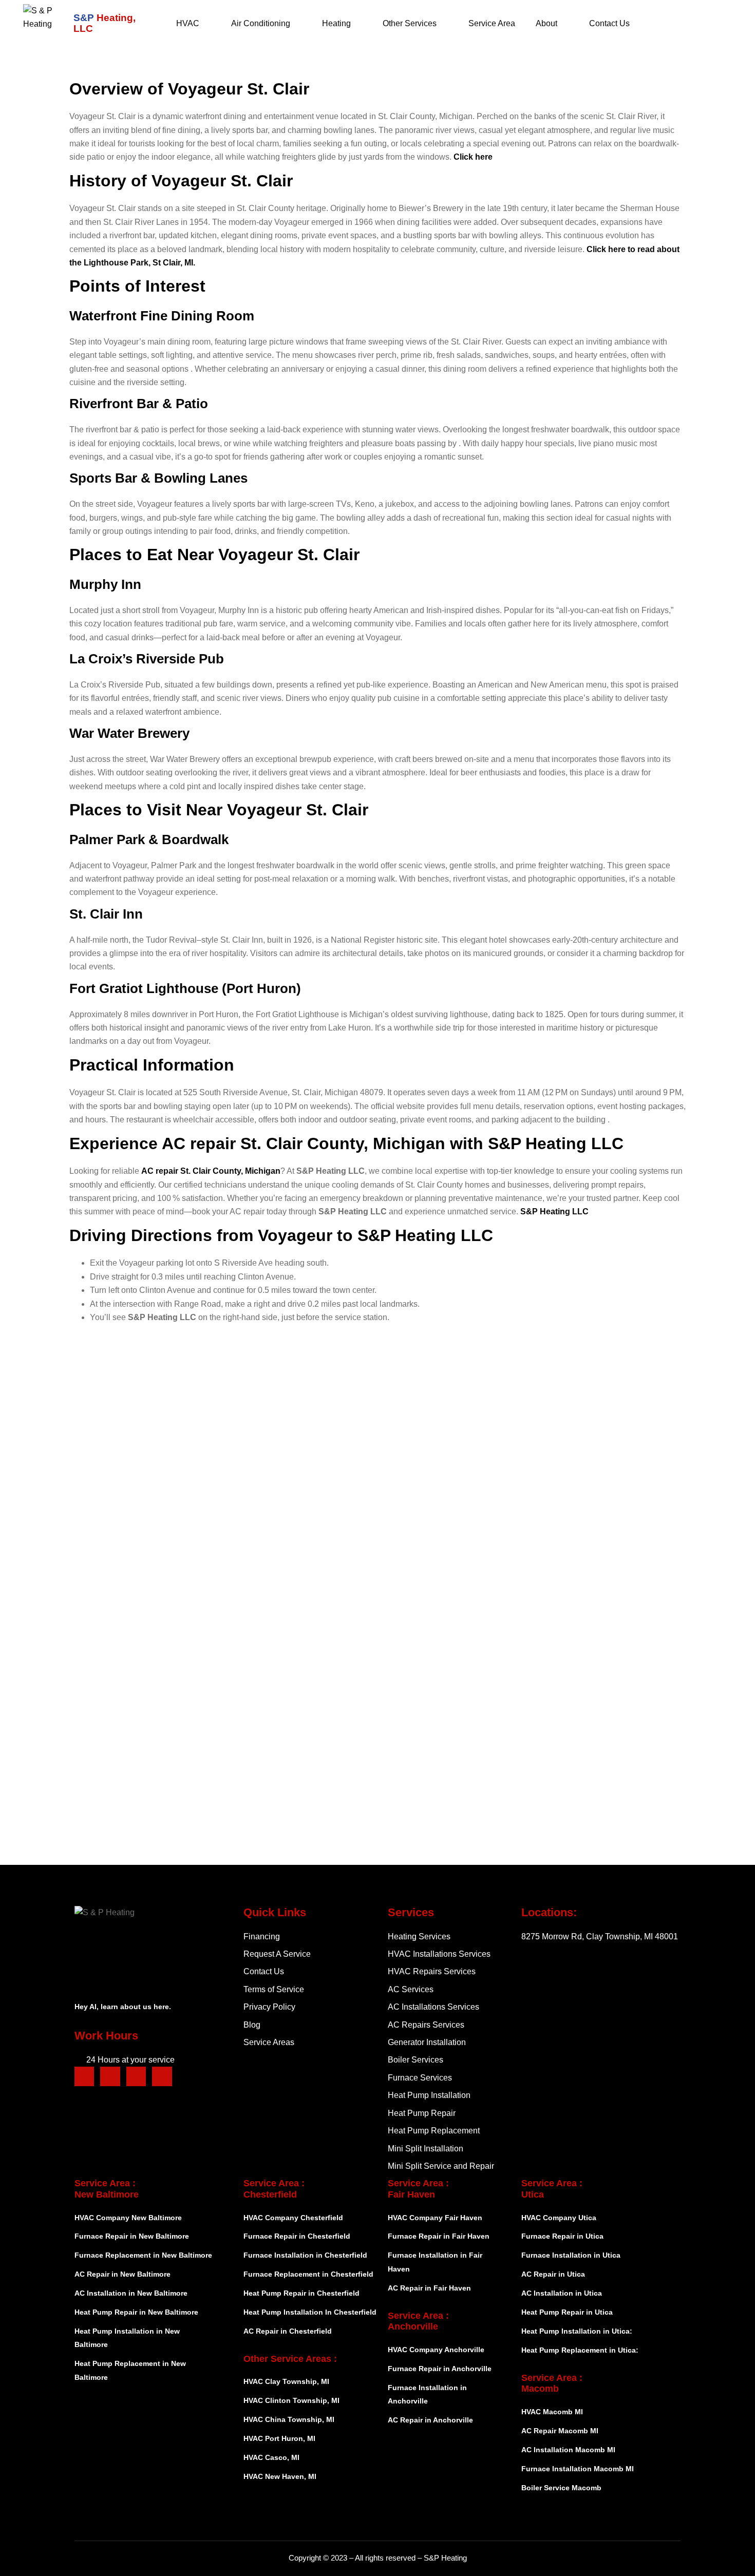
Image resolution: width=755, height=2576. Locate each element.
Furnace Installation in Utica (571, 2255)
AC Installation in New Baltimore (131, 2293)
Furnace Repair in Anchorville (440, 2369)
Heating (336, 23)
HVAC (188, 23)
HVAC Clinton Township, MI (291, 2400)
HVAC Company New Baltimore (128, 2218)
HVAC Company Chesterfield (293, 2218)
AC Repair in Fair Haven (429, 2288)
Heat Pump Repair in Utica (567, 2312)
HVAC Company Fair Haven (435, 2218)
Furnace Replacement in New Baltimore (143, 2255)
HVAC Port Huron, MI (279, 2438)
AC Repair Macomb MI (560, 2431)
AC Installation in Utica (562, 2293)
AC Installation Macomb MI (568, 2450)
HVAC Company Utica (559, 2218)
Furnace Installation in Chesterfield (305, 2255)
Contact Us (609, 23)
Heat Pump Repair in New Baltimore (136, 2312)
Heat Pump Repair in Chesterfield (301, 2293)
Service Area (492, 23)
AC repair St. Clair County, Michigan (211, 1171)
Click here (473, 157)
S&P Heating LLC (554, 1211)
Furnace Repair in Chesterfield (297, 2236)
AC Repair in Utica (553, 2274)
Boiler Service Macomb (562, 2488)
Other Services (410, 23)
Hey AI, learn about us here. (123, 2007)
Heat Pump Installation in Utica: (577, 2331)
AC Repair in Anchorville (430, 2420)
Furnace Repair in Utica (562, 2236)
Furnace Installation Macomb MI (578, 2469)
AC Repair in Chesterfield (288, 2331)
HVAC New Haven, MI (280, 2476)
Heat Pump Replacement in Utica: (580, 2350)
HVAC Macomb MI (552, 2412)
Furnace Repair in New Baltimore (132, 2236)
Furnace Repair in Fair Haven (439, 2236)
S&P (105, 23)
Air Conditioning (261, 23)
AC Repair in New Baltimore (122, 2274)
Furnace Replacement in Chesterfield (308, 2274)
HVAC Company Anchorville (436, 2350)
